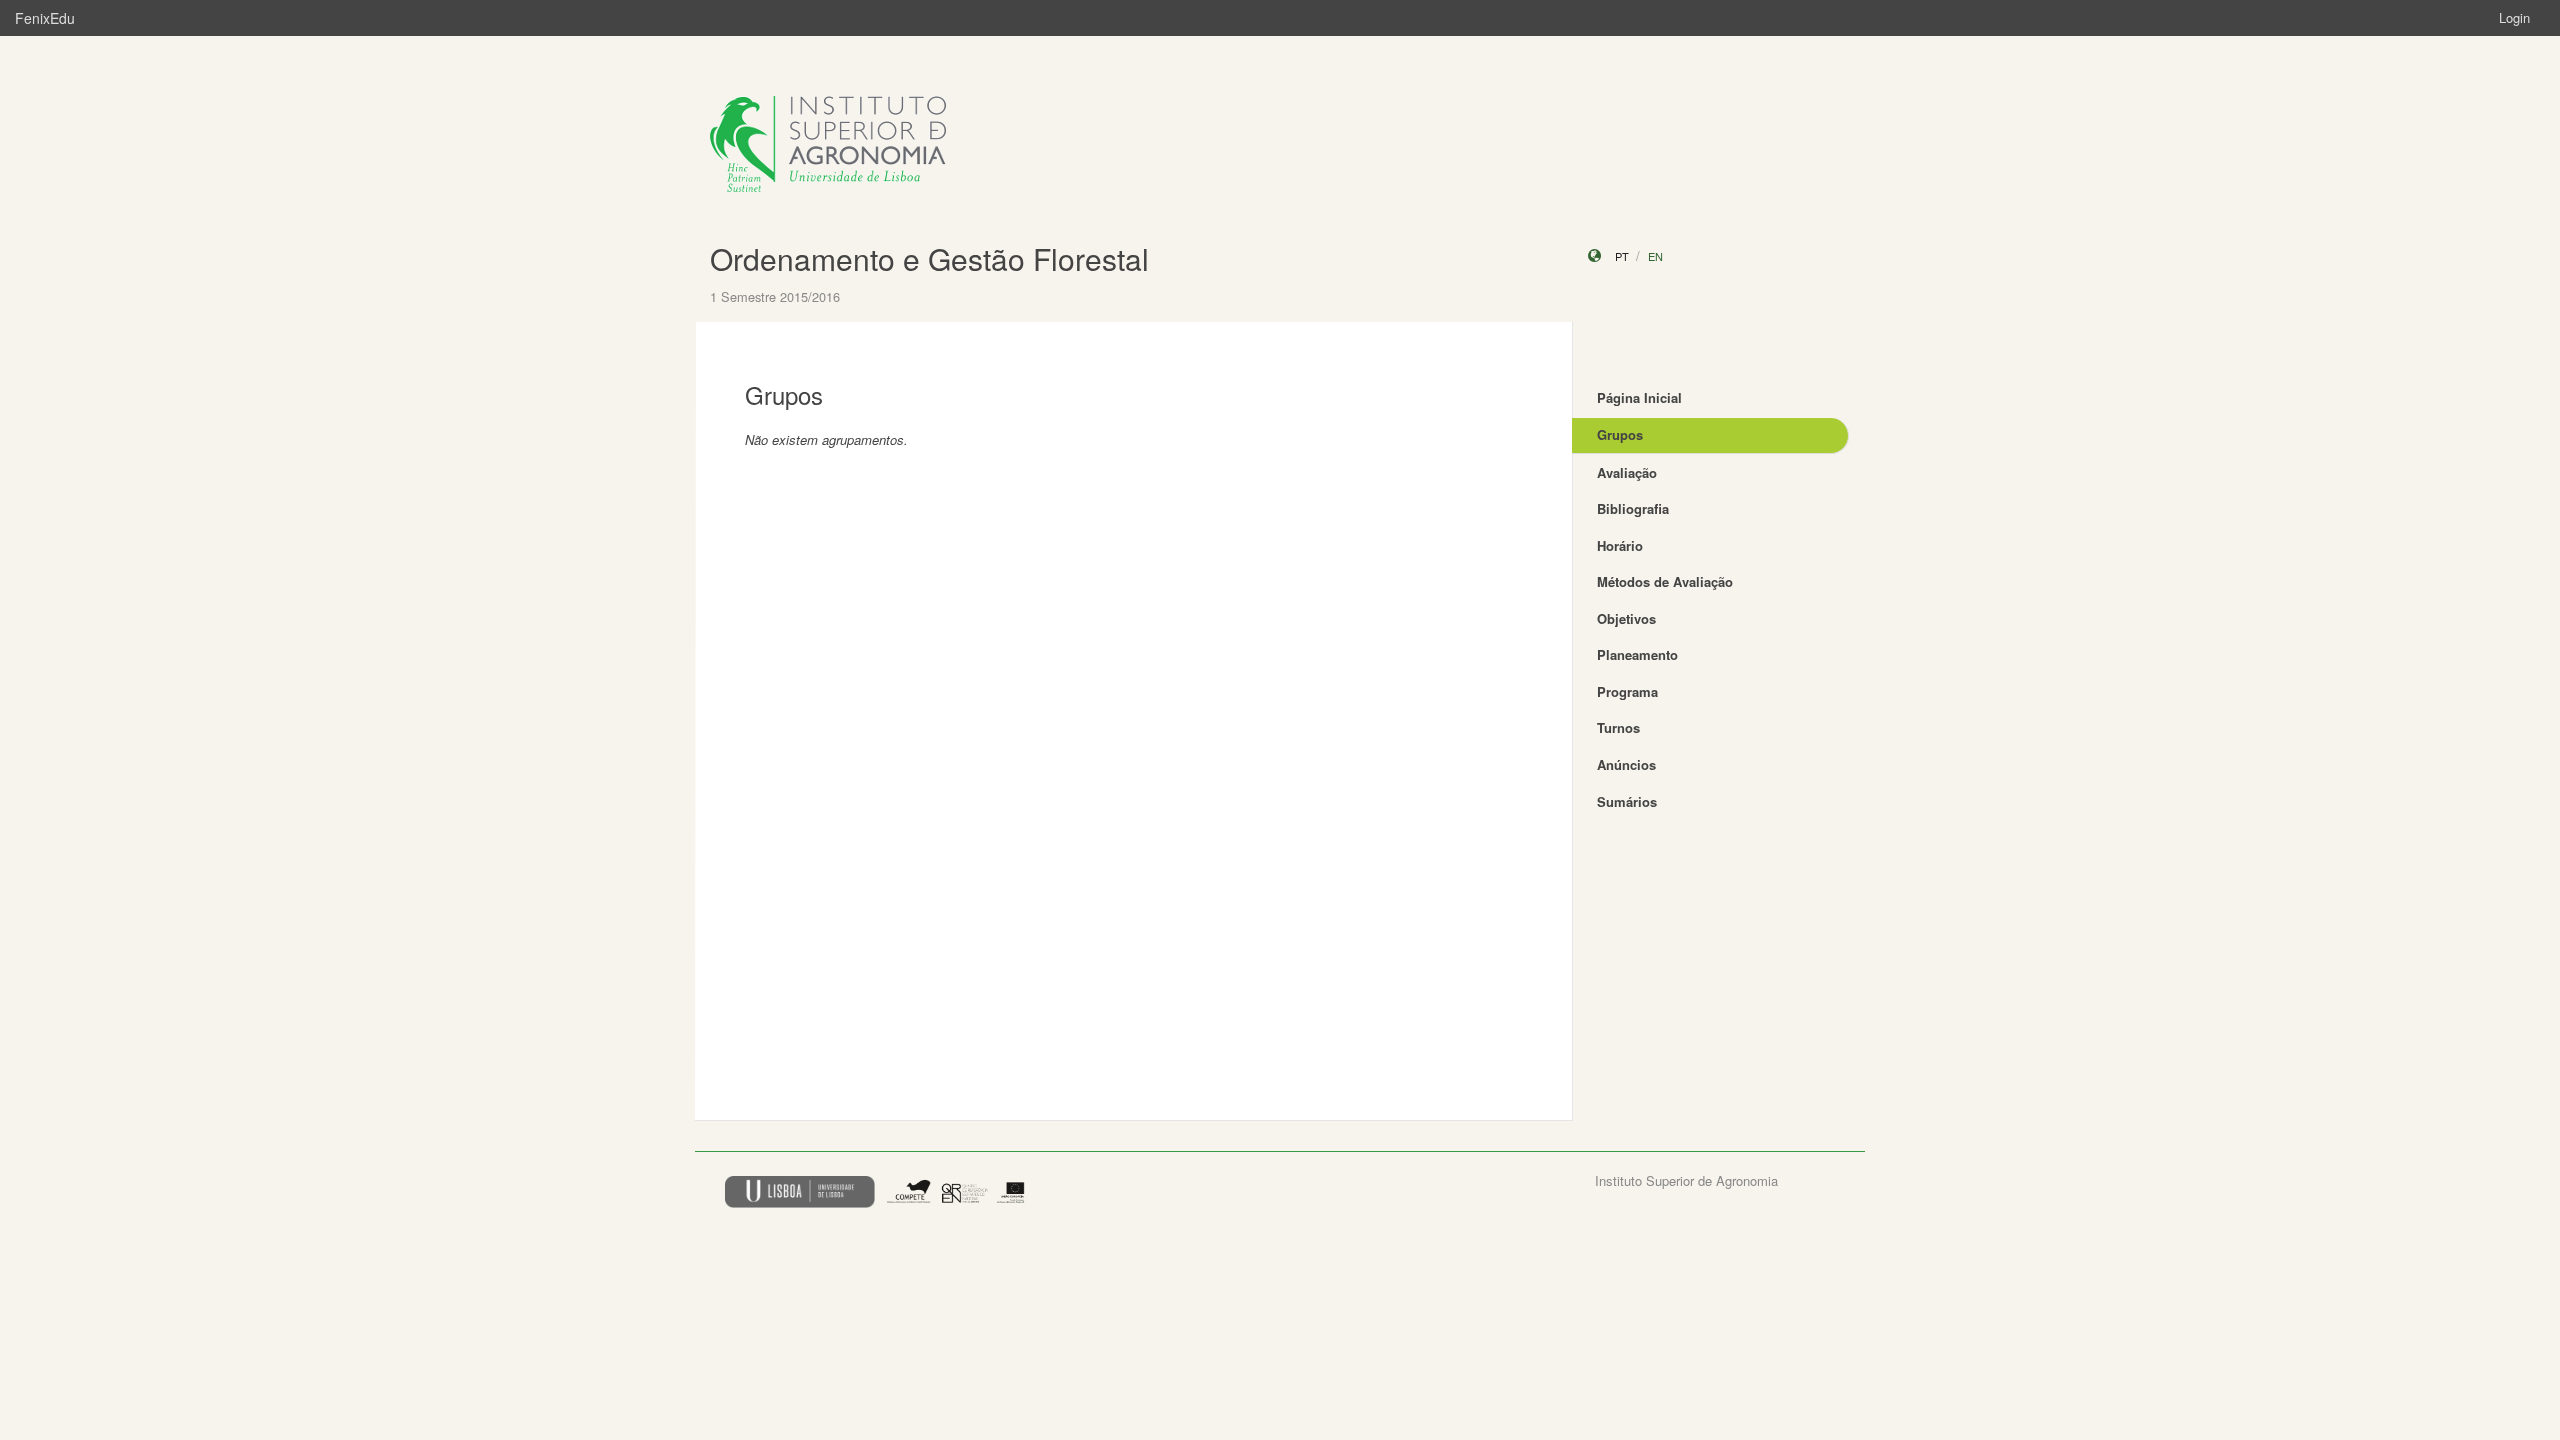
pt (1622, 256)
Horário (1620, 545)
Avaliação (1627, 472)
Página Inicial (1639, 397)
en (1655, 256)
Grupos (1620, 434)
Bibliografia (1633, 508)
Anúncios (1626, 764)
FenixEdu (45, 18)
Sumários (1627, 801)
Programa (1627, 691)
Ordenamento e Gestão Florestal (929, 258)
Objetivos (1626, 618)
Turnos (1618, 727)
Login (2514, 17)
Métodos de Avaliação (1665, 581)
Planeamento (1637, 654)
